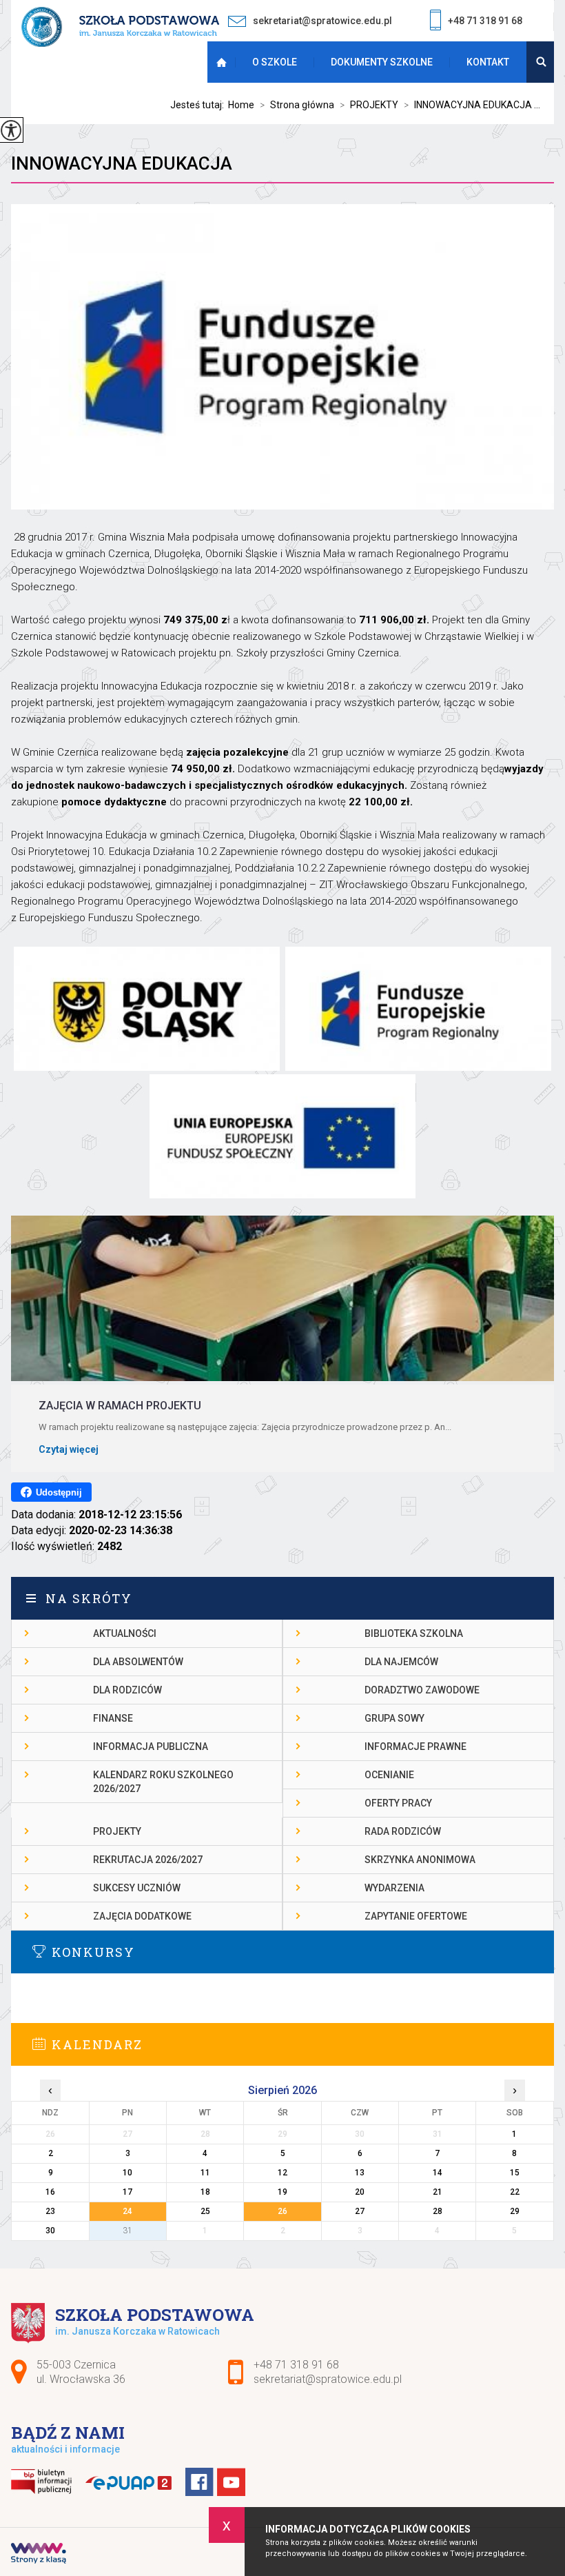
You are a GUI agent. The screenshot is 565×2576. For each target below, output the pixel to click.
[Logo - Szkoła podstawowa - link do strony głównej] (120, 28)
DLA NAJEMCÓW (401, 1662)
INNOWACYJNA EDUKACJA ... (472, 105)
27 (360, 2211)
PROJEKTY (369, 105)
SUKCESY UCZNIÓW (137, 1888)
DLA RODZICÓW (127, 1690)
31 (127, 2231)
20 (360, 2192)
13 (360, 2173)
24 (127, 2211)
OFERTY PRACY (398, 1803)
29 (515, 2211)
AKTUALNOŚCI (125, 1633)
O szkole (275, 62)
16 (50, 2192)
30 (50, 2231)
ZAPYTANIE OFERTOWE (416, 1916)
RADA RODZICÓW (403, 1831)
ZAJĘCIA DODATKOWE (142, 1916)
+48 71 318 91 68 (485, 21)
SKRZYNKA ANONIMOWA (420, 1860)
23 (50, 2211)
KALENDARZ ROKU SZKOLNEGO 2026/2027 (163, 1782)
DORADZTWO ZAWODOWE (422, 1690)
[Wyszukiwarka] (540, 62)
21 (438, 2192)
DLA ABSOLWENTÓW (138, 1662)
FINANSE (113, 1718)
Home (241, 105)
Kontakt (488, 62)
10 (127, 2173)
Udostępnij (59, 1492)
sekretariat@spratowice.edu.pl (322, 21)
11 (205, 2173)
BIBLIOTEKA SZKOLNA (414, 1633)
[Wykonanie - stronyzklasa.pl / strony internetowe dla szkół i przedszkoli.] (39, 2555)
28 (438, 2211)
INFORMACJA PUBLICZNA (151, 1747)
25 (205, 2211)
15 (515, 2173)
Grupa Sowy (394, 1718)
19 (282, 2192)
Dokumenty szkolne (382, 62)
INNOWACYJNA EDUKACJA (122, 163)
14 (438, 2173)
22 (515, 2192)
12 (282, 2173)
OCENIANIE (389, 1775)
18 (205, 2192)
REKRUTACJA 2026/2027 (148, 1860)
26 (282, 2211)
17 (127, 2192)
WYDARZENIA (394, 1888)
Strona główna (224, 62)
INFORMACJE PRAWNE (415, 1747)
